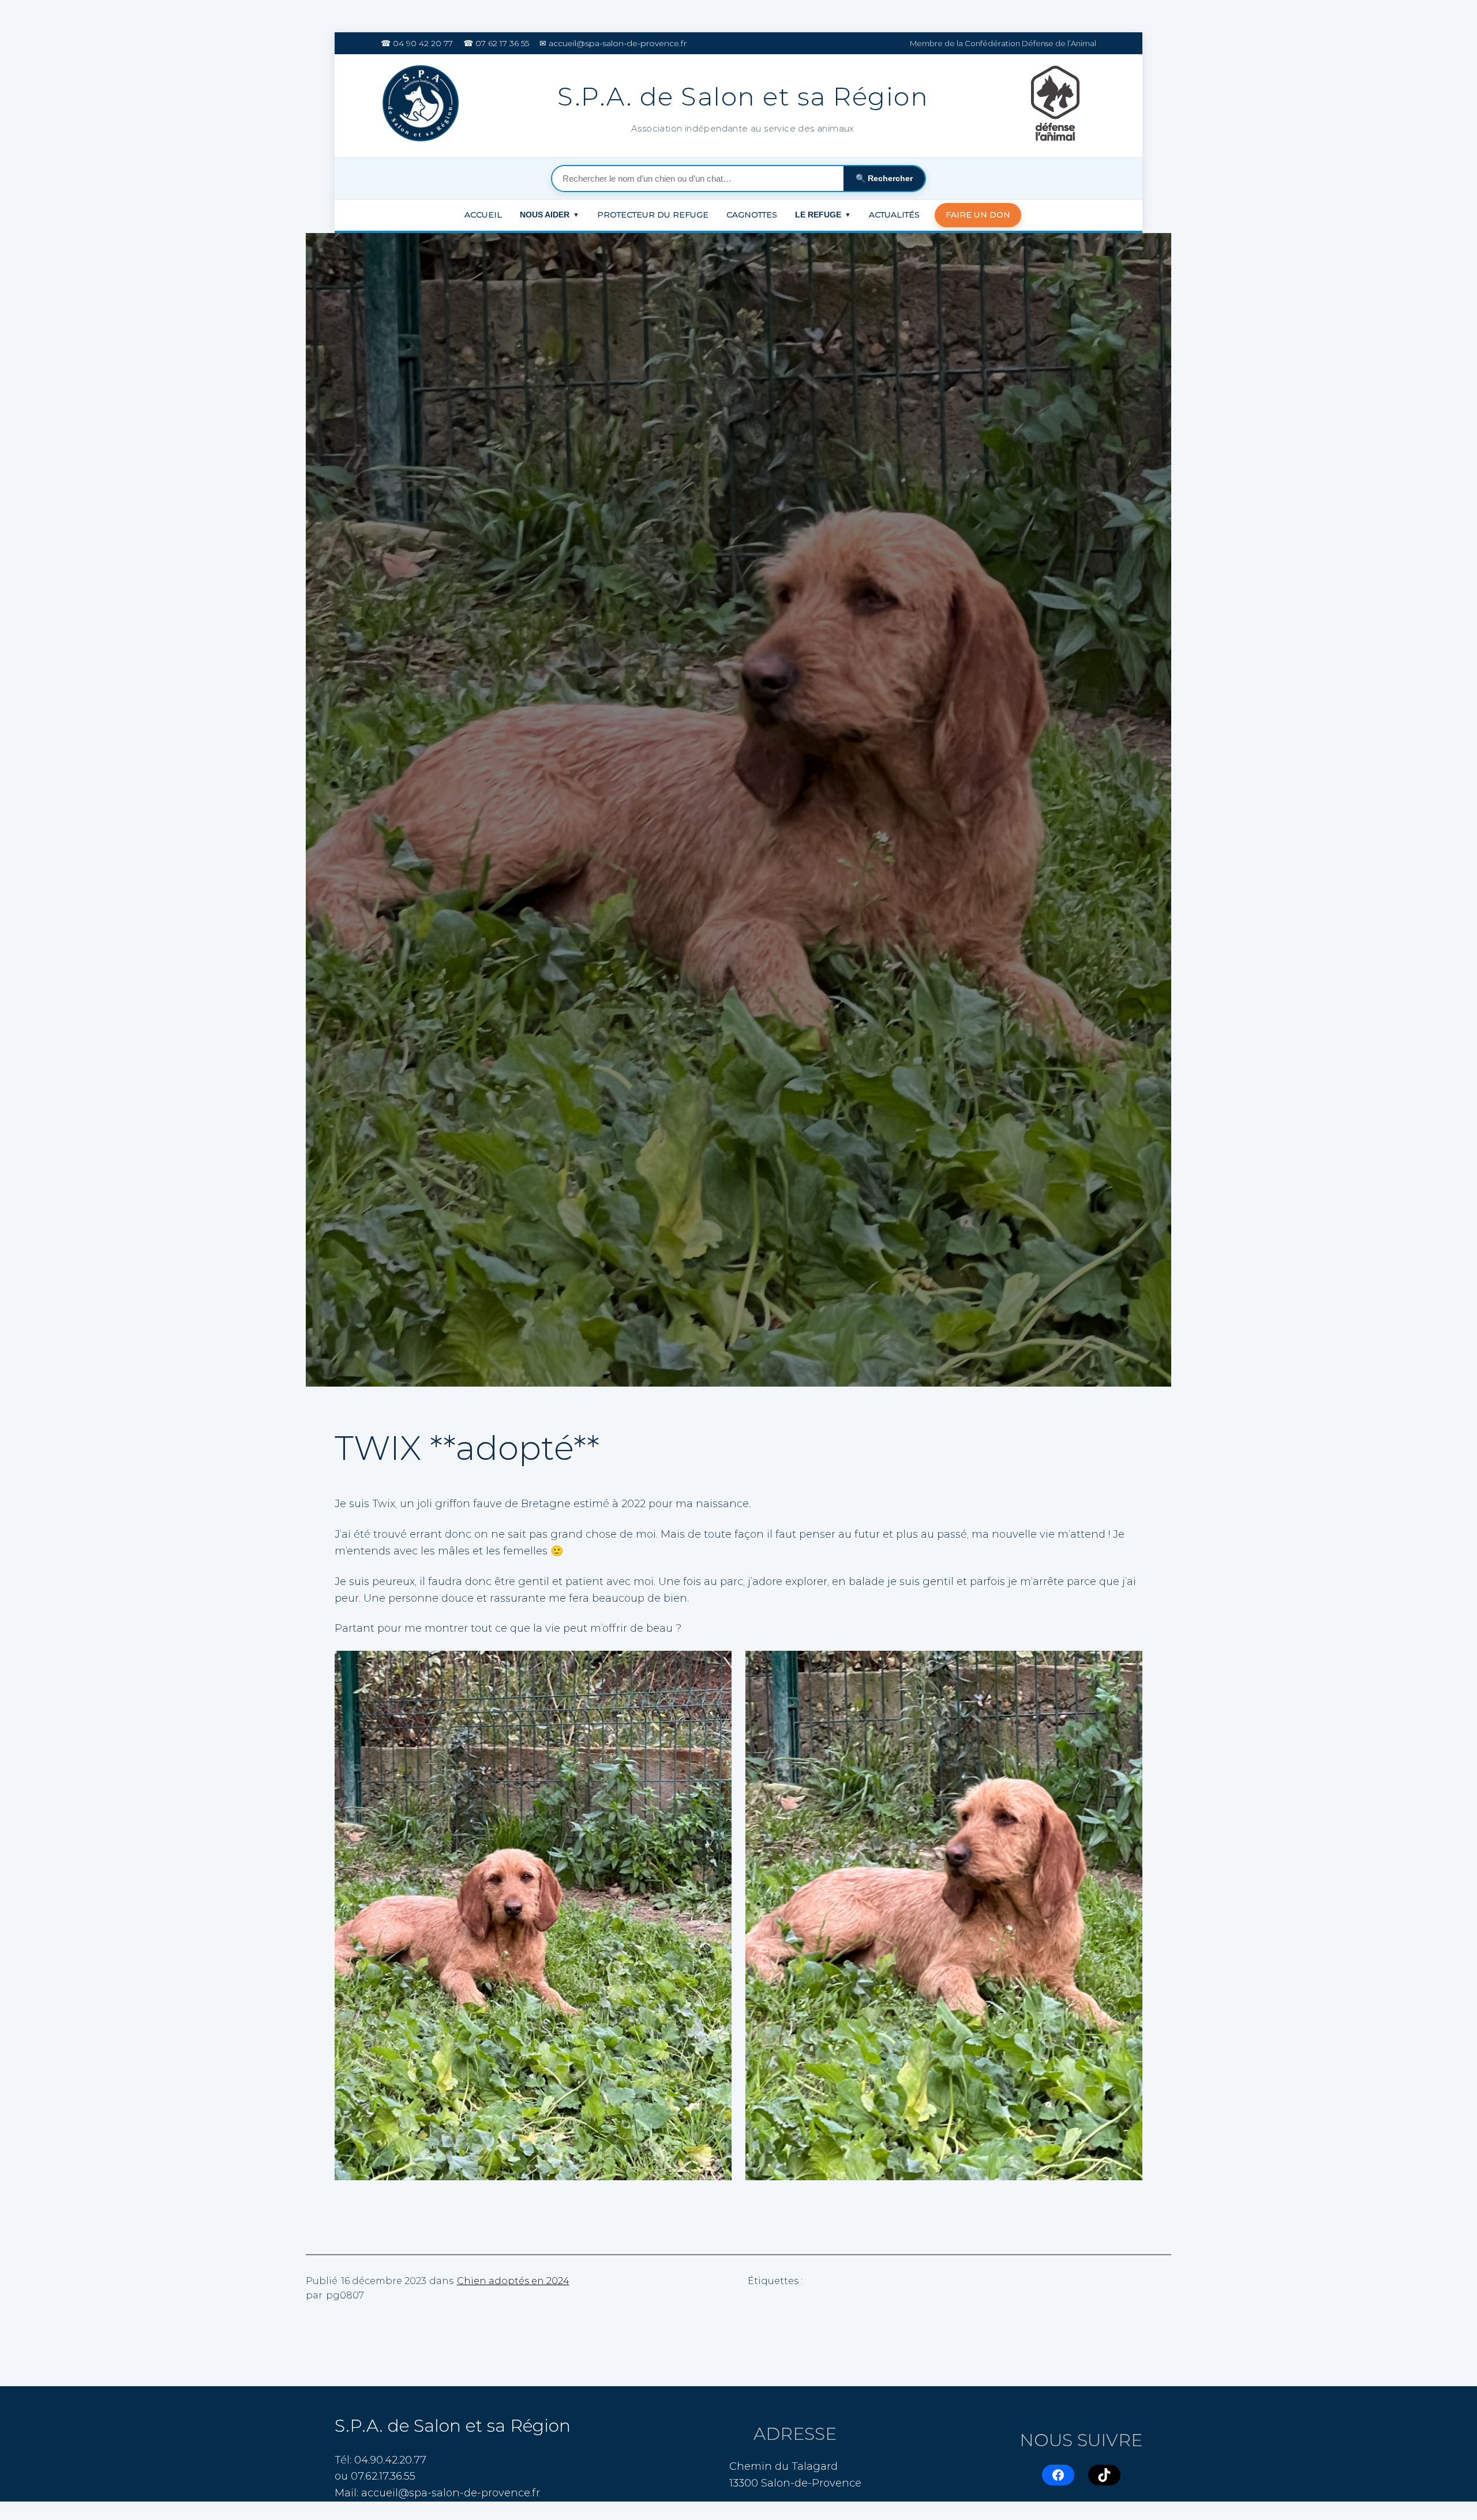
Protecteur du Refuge (653, 215)
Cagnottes (752, 215)
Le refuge (823, 215)
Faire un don (978, 215)
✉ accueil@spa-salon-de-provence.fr (613, 43)
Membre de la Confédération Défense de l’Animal (1003, 43)
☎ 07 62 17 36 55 (496, 43)
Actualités (894, 215)
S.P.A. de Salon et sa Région (453, 2426)
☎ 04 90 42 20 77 (417, 43)
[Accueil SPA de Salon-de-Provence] (423, 106)
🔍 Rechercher (884, 178)
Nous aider (550, 215)
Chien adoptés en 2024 (513, 2281)
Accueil (483, 215)
